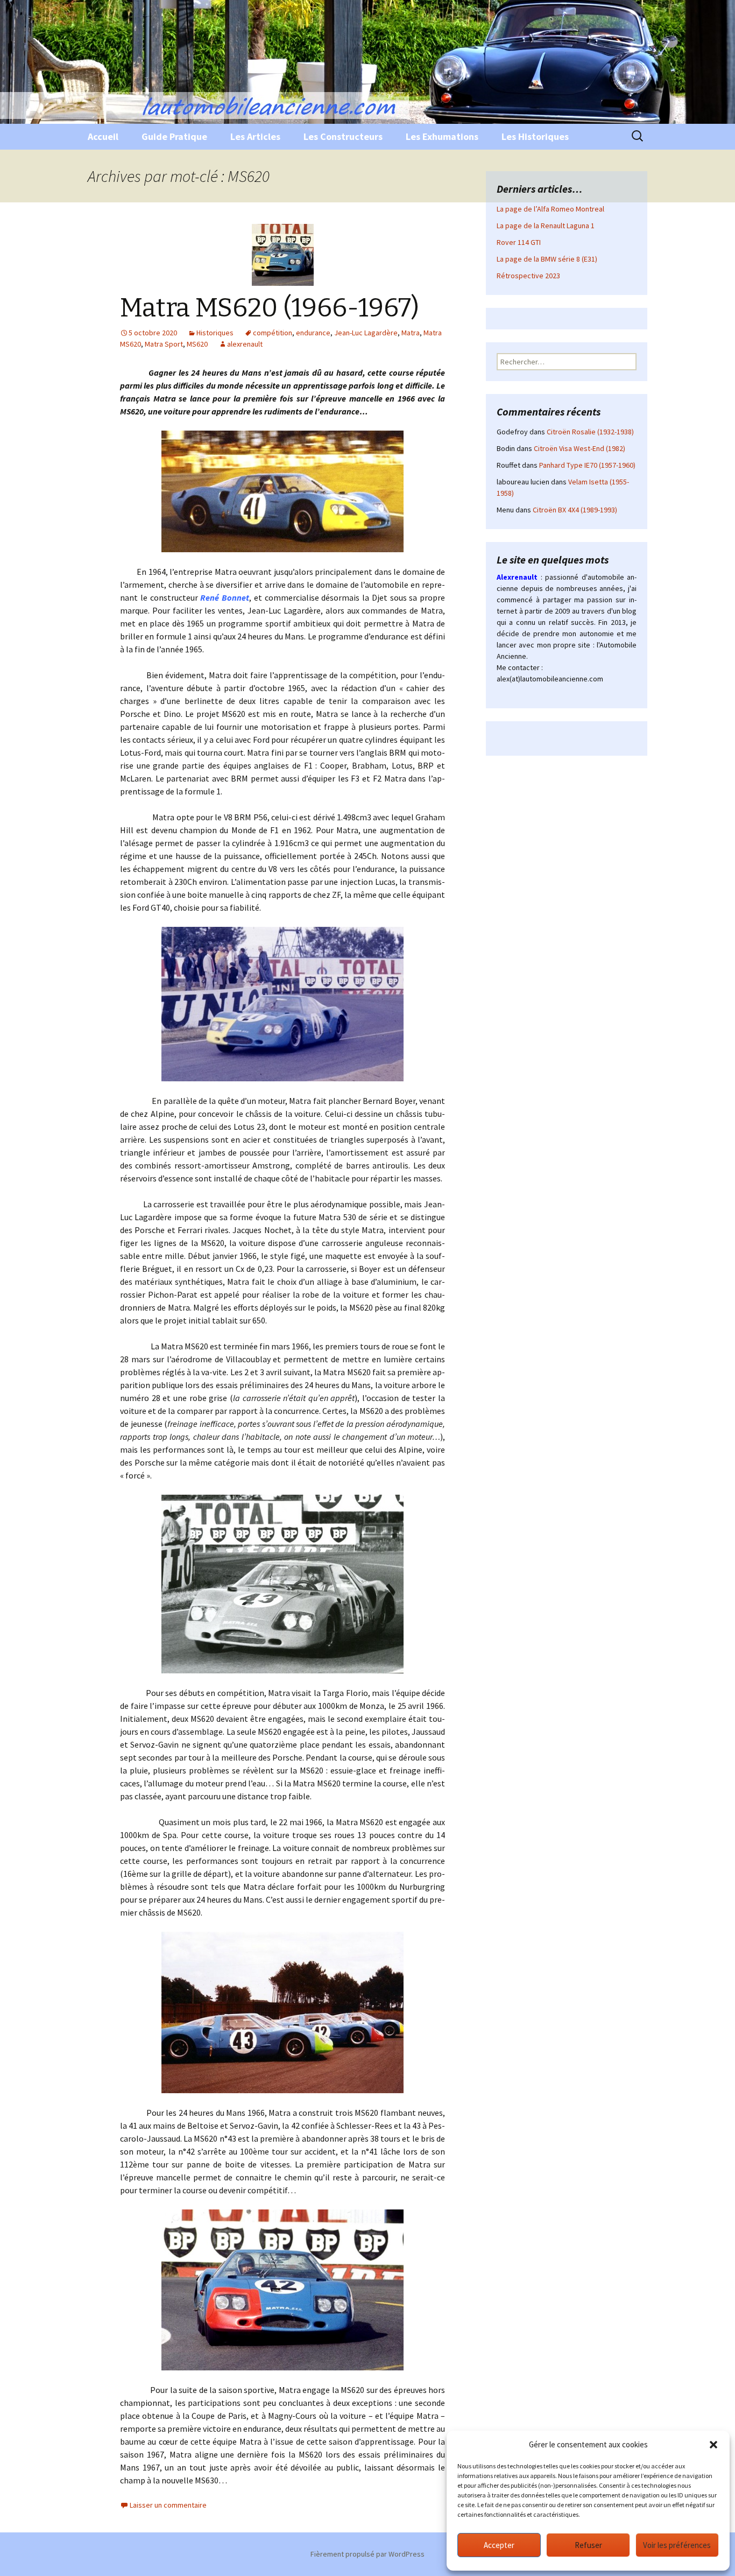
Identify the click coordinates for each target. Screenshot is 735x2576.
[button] (713, 2445)
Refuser (588, 2545)
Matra (411, 333)
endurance (313, 333)
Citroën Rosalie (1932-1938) (590, 432)
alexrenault (245, 344)
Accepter (499, 2545)
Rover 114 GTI (519, 242)
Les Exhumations (442, 136)
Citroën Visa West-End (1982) (579, 448)
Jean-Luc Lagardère (366, 333)
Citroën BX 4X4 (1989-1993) (575, 510)
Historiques (215, 333)
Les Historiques (535, 136)
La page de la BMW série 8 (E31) (547, 259)
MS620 (197, 344)
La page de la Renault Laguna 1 (546, 226)
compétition (273, 333)
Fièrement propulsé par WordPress (367, 2554)
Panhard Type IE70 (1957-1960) (587, 465)
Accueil (103, 136)
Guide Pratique (174, 136)
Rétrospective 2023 (528, 276)
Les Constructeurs (343, 136)
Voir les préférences (677, 2545)
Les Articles (255, 136)
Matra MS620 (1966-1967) (270, 308)
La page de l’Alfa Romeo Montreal (550, 209)
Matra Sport (164, 344)
